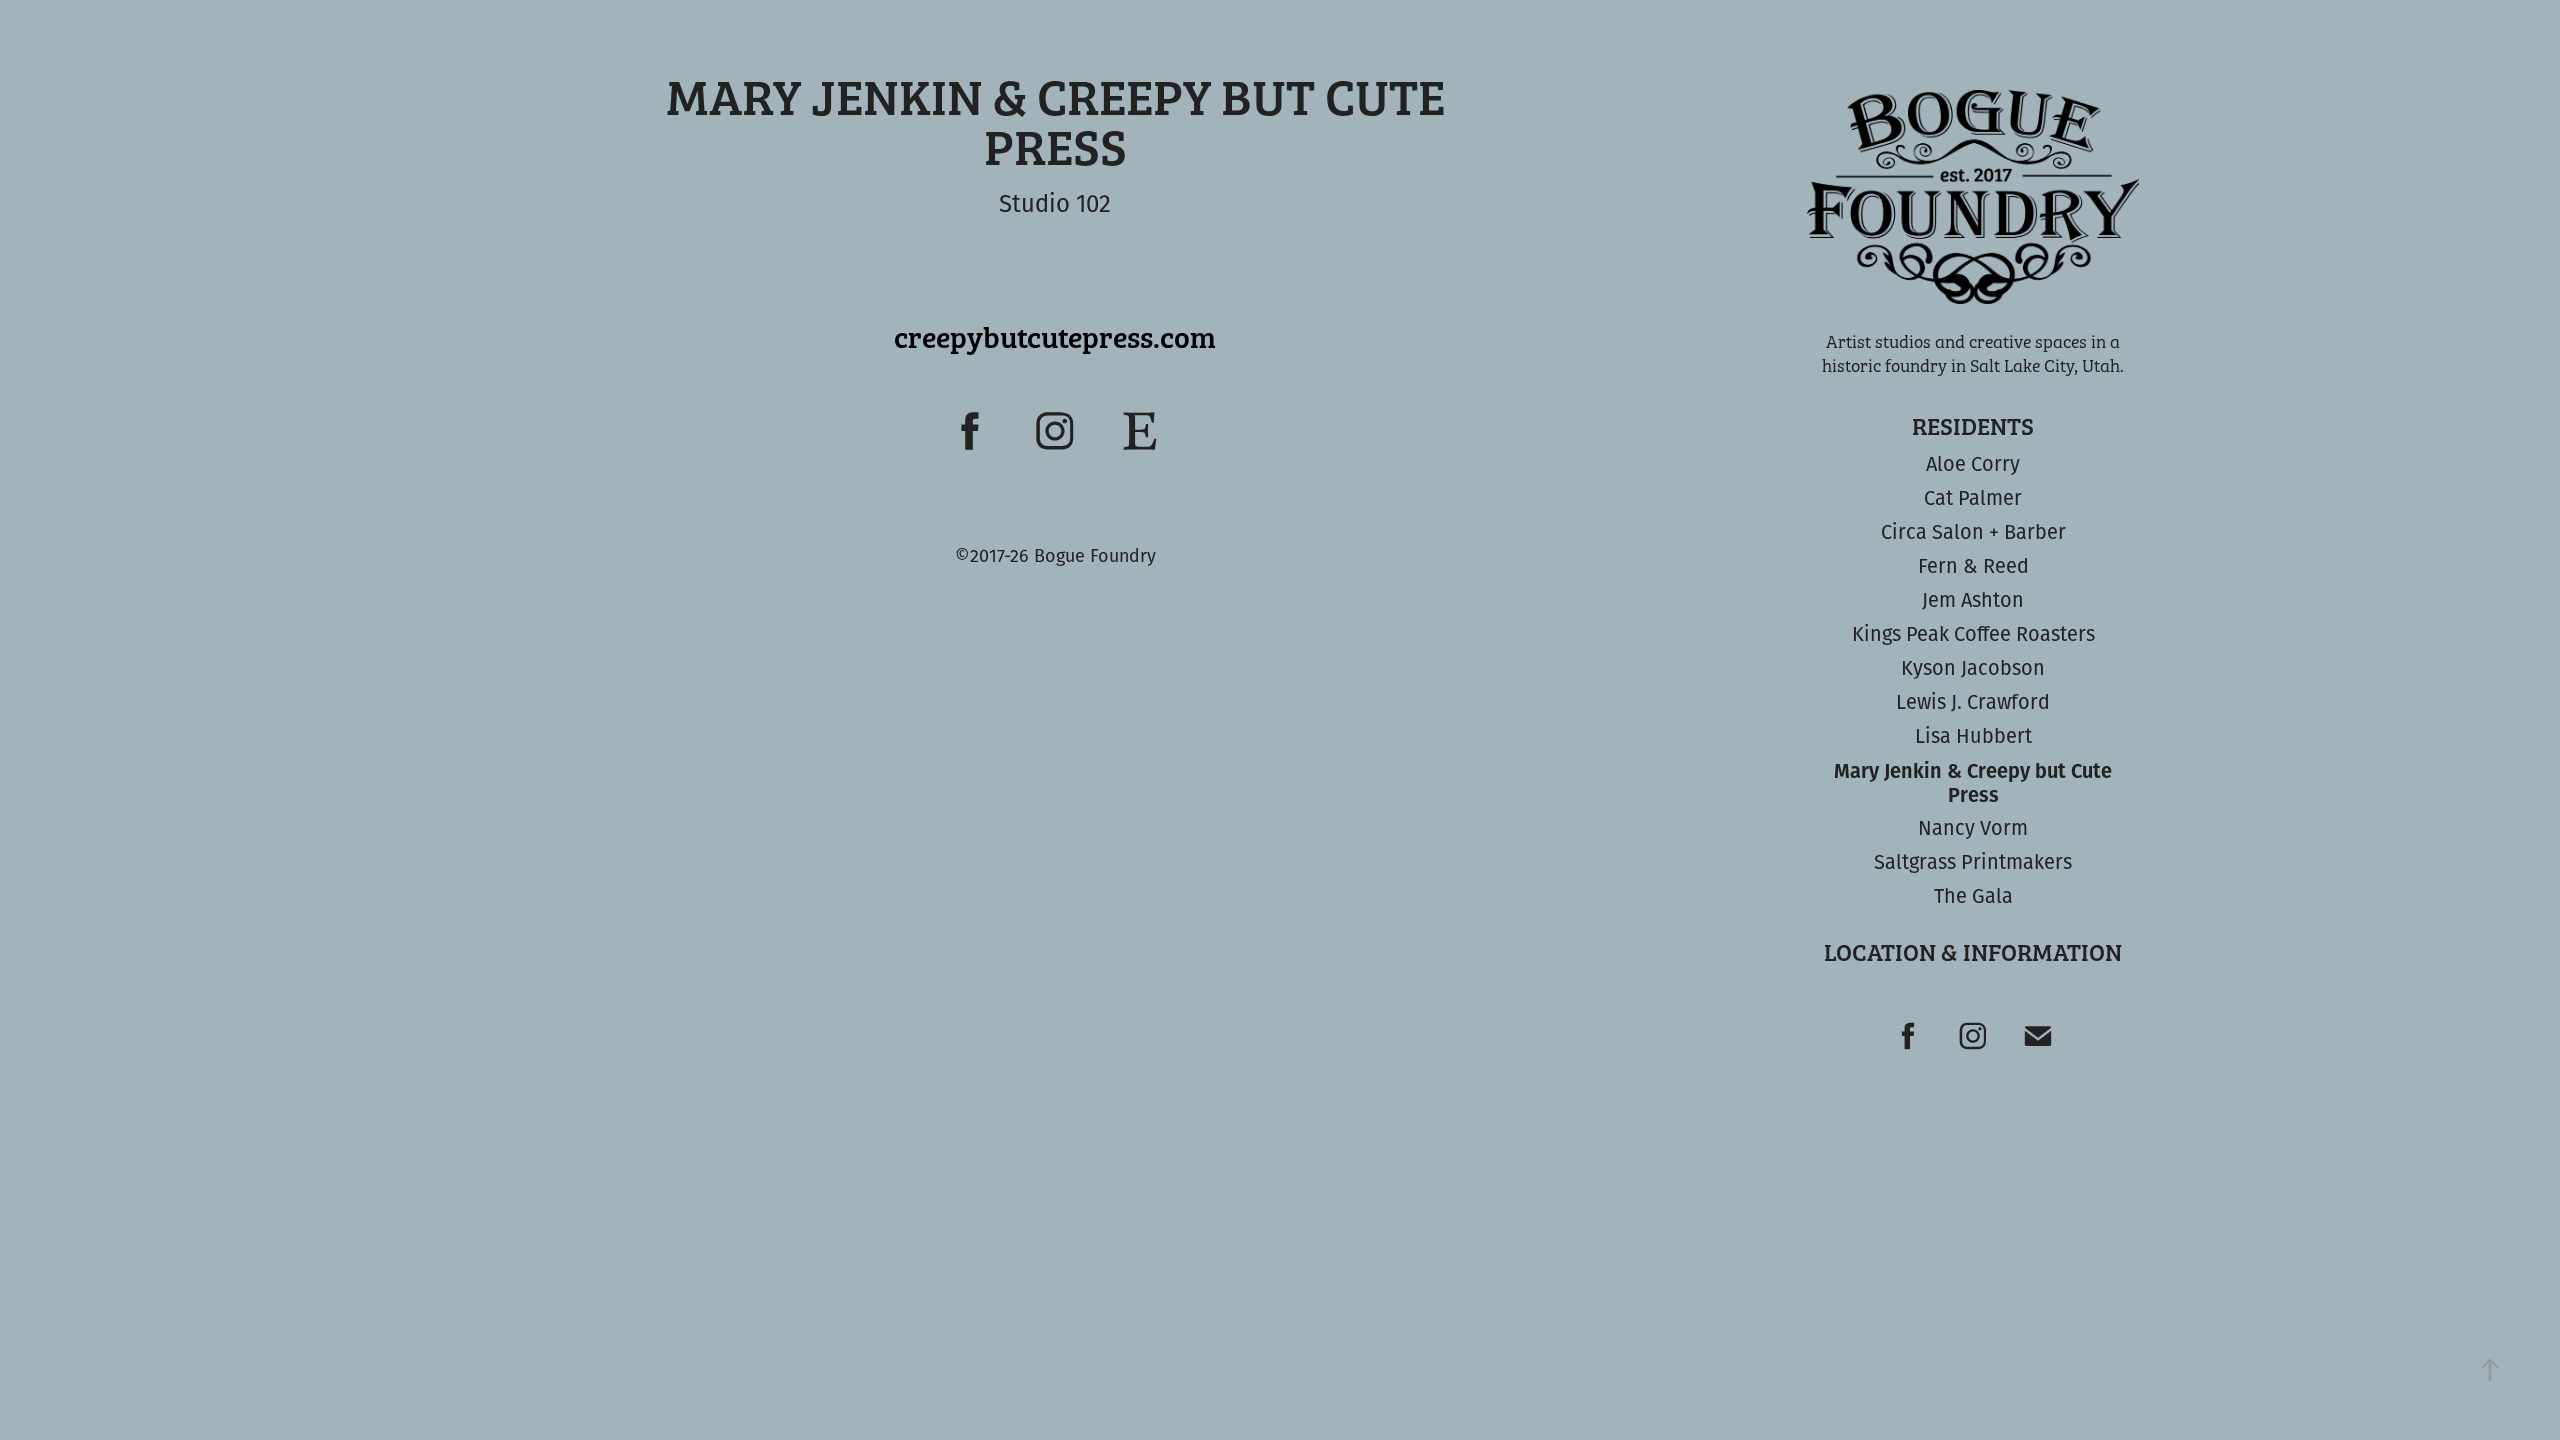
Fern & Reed (1973, 565)
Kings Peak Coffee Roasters (1973, 633)
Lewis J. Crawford (1973, 701)
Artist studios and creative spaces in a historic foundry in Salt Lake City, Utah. (1973, 353)
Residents (1973, 425)
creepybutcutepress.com (1055, 336)
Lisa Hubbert (1973, 735)
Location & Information (1973, 951)
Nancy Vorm (1973, 827)
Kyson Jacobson (1973, 667)
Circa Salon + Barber (1973, 531)
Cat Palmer (1973, 497)
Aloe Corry (1973, 463)
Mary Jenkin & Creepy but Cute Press (1973, 782)
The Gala (1973, 895)
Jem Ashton (1973, 599)
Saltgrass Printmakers (1973, 861)
